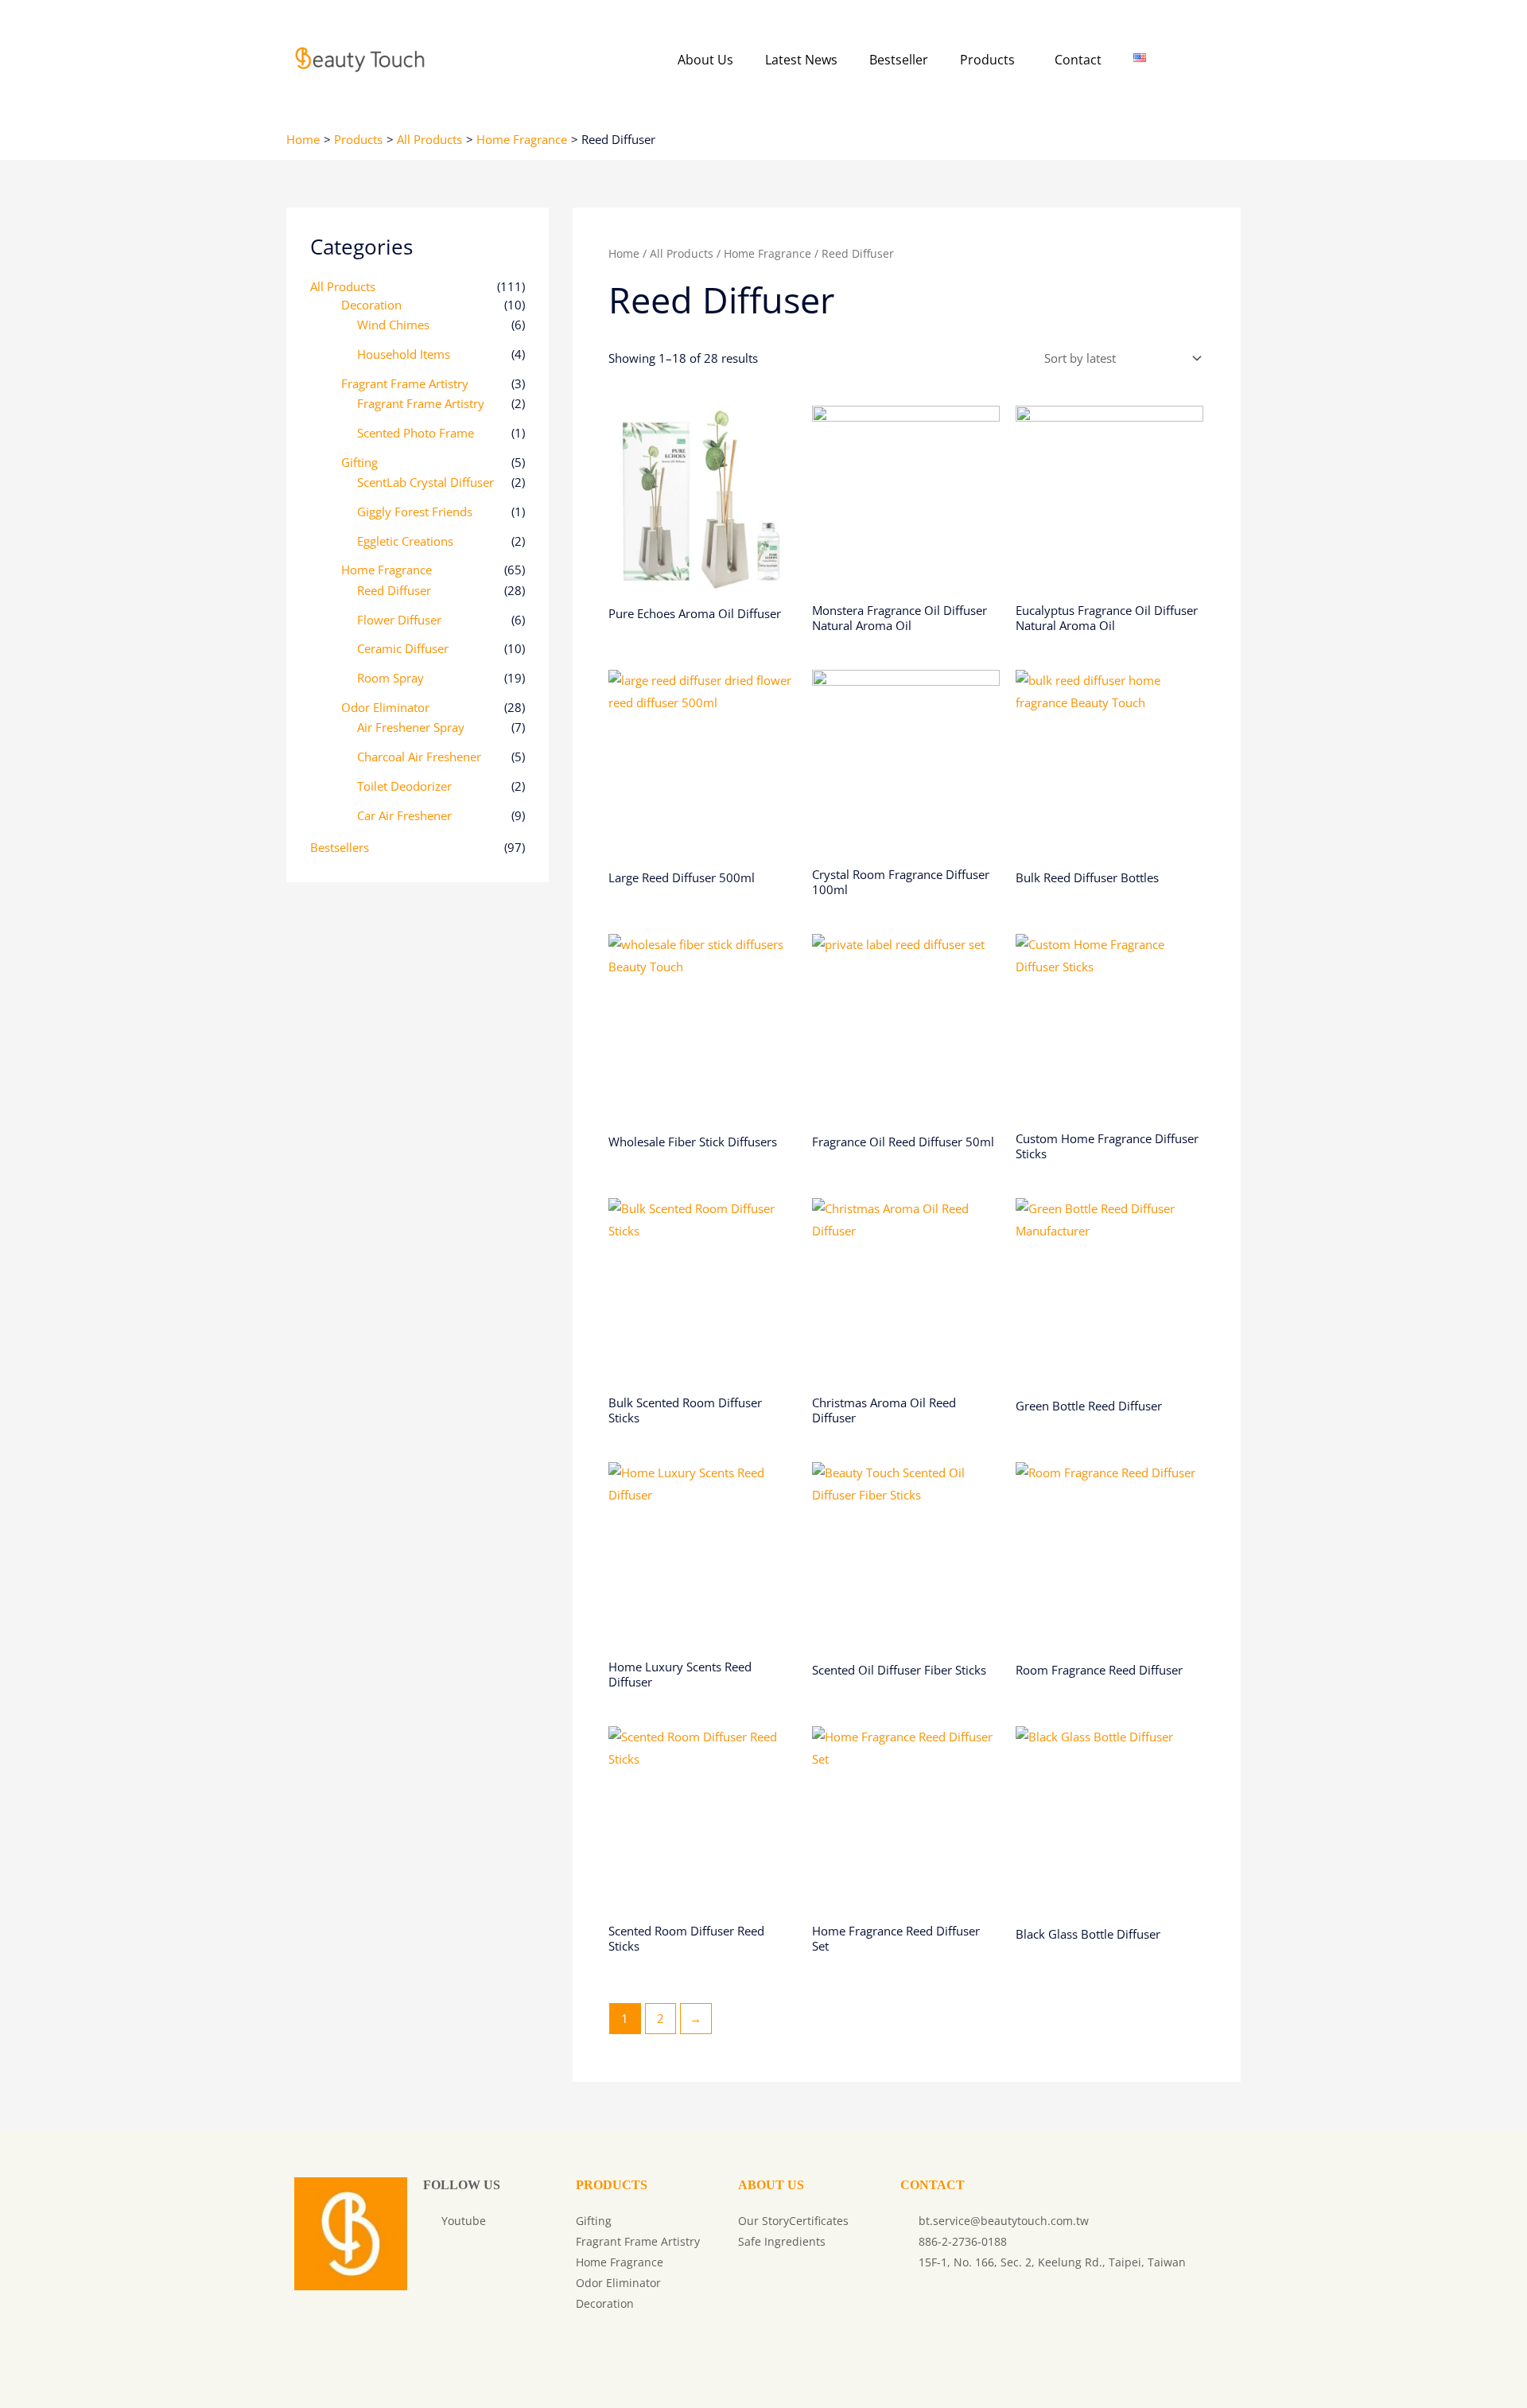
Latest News (801, 60)
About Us (705, 60)
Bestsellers (340, 847)
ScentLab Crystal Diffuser (425, 482)
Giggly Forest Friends (415, 512)
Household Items (404, 354)
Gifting (359, 462)
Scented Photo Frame (416, 433)
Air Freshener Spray (411, 727)
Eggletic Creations (405, 541)
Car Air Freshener (404, 815)
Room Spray (390, 678)
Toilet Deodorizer (404, 786)
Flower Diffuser (399, 620)
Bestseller (899, 60)
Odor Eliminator (385, 707)
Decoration (371, 305)
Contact (1078, 60)
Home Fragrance (387, 570)
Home (624, 253)
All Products (343, 286)
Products (987, 60)
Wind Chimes (393, 325)
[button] (991, 60)
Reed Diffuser (394, 590)
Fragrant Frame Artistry (405, 383)
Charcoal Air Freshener (419, 757)
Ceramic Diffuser (403, 648)
